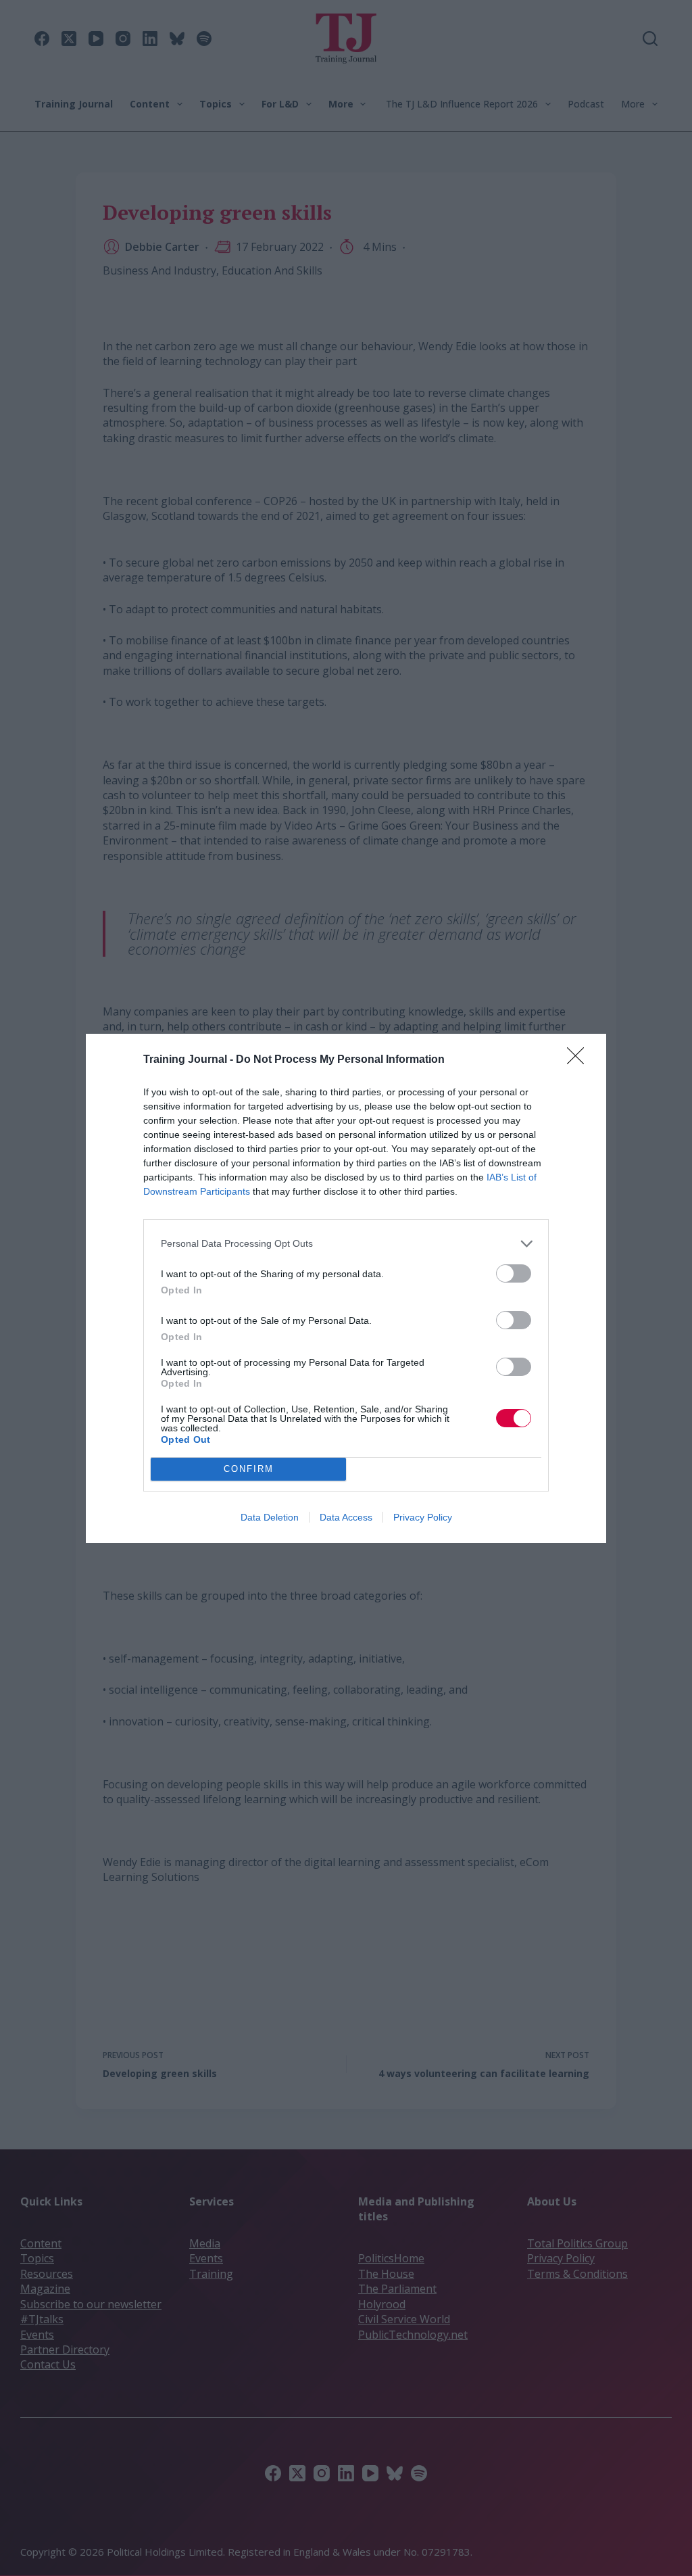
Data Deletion (270, 1517)
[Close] (580, 1060)
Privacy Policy (423, 1517)
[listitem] (346, 1244)
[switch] (514, 1273)
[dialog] (346, 1288)
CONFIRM (249, 1469)
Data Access (346, 1517)
